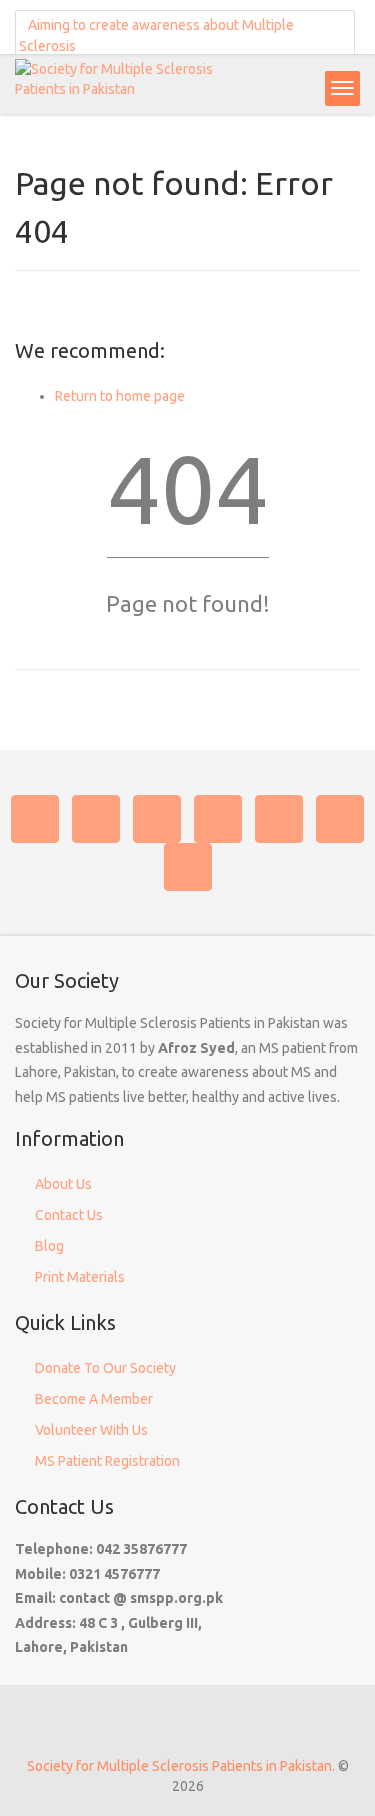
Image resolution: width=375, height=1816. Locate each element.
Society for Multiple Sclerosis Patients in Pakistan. (181, 1766)
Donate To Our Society (105, 1368)
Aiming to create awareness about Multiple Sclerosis (156, 35)
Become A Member (94, 1399)
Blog (49, 1246)
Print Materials (80, 1277)
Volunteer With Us (91, 1430)
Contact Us (69, 1215)
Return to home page (120, 396)
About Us (63, 1184)
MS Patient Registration (107, 1461)
